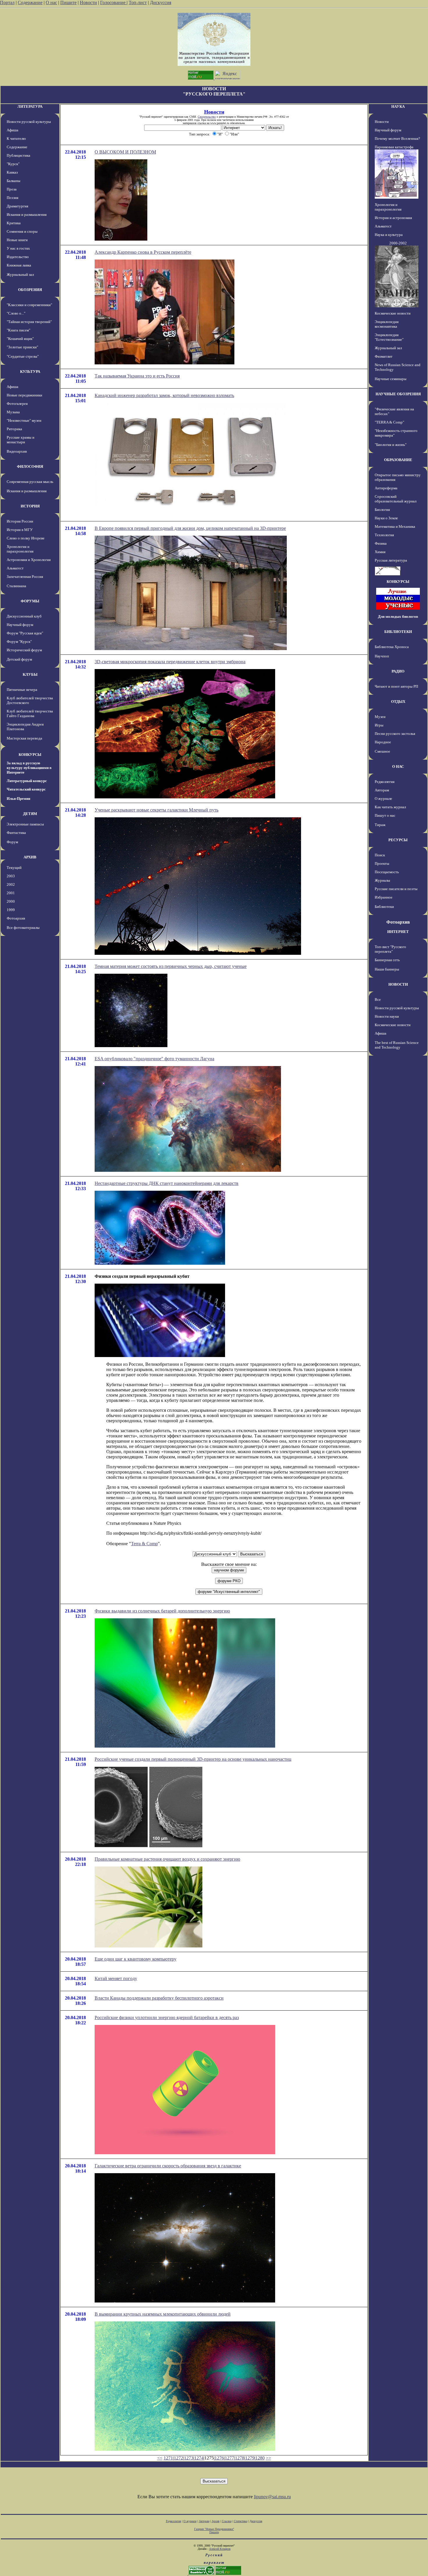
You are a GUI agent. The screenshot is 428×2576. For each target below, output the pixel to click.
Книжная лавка (19, 265)
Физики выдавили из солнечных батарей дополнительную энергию (162, 1611)
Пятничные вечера (22, 690)
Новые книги (17, 240)
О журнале (383, 799)
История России (20, 521)
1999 (11, 910)
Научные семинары (391, 379)
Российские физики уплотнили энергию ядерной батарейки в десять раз (167, 2017)
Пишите (68, 2)
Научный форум (20, 625)
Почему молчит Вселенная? (397, 138)
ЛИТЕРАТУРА (30, 106)
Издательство (18, 257)
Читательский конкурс (26, 789)
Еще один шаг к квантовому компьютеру (136, 1959)
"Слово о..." (16, 313)
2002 (11, 884)
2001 (11, 893)
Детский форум (19, 659)
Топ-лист (138, 2)
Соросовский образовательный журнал (396, 499)
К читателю (16, 138)
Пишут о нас (385, 815)
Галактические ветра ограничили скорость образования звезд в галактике (168, 2166)
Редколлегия (385, 782)
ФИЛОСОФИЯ (30, 466)
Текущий (14, 868)
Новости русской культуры (29, 122)
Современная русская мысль (30, 482)
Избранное (384, 897)
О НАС (398, 766)
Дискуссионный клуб (24, 616)
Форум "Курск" (19, 642)
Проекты (382, 863)
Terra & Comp (144, 1544)
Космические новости (393, 313)
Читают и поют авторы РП (396, 686)
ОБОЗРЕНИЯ (30, 290)
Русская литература (391, 560)
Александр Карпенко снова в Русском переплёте (143, 252)
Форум (12, 842)
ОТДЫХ (398, 702)
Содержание (30, 2)
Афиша (13, 130)
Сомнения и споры (22, 231)
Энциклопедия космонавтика (387, 324)
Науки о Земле (386, 518)
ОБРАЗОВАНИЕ (398, 460)
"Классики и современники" (29, 305)
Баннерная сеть (387, 960)
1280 (260, 2458)
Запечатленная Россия (25, 577)
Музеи (380, 717)
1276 (219, 2458)
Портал (7, 2)
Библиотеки (384, 907)
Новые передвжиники (24, 395)
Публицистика (18, 155)
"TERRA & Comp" (389, 422)
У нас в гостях (18, 248)
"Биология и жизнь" (391, 445)
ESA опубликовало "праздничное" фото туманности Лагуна (154, 1059)
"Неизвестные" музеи (24, 420)
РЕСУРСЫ (398, 840)
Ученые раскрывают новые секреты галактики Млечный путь (156, 810)
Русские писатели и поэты (396, 889)
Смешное (382, 751)
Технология (384, 535)
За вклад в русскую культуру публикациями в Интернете (29, 768)
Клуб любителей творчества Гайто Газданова (30, 713)
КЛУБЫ (30, 674)
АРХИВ (30, 857)
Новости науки (387, 1016)
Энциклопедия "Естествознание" (389, 337)
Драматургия (17, 206)
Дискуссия (161, 2)
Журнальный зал (20, 275)
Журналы (382, 880)
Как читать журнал (390, 807)
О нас (51, 2)
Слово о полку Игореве (26, 538)
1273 (189, 2458)
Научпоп (382, 656)
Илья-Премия (18, 799)
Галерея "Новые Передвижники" (214, 2529)
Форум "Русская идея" (25, 633)
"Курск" (13, 164)
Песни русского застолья (395, 734)
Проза (12, 189)
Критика (14, 223)
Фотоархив (16, 918)
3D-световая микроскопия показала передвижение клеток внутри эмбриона (170, 662)
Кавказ (12, 172)
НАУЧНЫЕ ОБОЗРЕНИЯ (398, 394)
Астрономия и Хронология (29, 560)
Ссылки (227, 2521)
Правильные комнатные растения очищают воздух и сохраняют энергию (167, 1859)
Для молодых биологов (398, 616)
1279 (250, 2458)
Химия (380, 552)
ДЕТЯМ (30, 814)
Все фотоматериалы (23, 928)
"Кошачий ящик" (20, 339)
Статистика (240, 2521)
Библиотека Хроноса (392, 647)
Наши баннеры (387, 969)
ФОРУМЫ (30, 601)
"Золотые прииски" (22, 347)
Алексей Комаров (220, 2549)
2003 (11, 876)
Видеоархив (17, 451)
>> (268, 2458)
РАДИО (398, 671)
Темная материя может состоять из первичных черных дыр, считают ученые (171, 966)
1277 (229, 2458)
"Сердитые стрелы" (23, 356)
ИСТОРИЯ (30, 506)
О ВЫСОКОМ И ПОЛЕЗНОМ (125, 152)
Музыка (13, 412)
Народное (383, 742)
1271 (168, 2458)
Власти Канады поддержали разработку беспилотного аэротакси (159, 1998)
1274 (199, 2458)
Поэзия (13, 198)
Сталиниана (16, 586)
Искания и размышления (27, 215)
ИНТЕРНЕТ (398, 932)
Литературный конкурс (27, 781)
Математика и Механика (395, 526)
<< (160, 2458)
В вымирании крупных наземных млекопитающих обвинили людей (163, 2314)
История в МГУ (20, 530)
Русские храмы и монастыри (21, 440)
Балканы (14, 181)
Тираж (380, 825)
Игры (379, 725)
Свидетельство (207, 117)
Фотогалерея (17, 404)
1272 (178, 2458)
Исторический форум (24, 650)
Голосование (113, 2)
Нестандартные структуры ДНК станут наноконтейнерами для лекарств (167, 1183)
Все (378, 999)
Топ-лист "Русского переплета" (390, 949)
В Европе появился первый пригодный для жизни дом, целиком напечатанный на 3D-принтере (190, 528)
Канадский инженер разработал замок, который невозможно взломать (164, 395)
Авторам (382, 790)
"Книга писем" (18, 330)
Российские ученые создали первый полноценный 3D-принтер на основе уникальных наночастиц (193, 1759)
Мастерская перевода (24, 738)
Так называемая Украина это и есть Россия (137, 376)
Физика (381, 543)
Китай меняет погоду (116, 1978)
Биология (382, 510)
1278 (240, 2458)
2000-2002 (398, 243)
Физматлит (384, 356)
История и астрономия (393, 218)
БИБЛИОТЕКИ (398, 632)
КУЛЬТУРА (30, 372)
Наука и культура (389, 235)
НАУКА (398, 106)
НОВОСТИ (398, 984)
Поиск (380, 855)
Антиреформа (386, 488)
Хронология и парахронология (20, 549)
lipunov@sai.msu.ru (272, 2497)
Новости (88, 2)
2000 (11, 901)
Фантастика (16, 833)
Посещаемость (387, 872)
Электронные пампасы (25, 824)
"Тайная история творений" (29, 322)
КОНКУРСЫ (30, 755)
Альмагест (15, 568)
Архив (216, 2521)
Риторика (14, 429)
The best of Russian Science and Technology (397, 1045)
